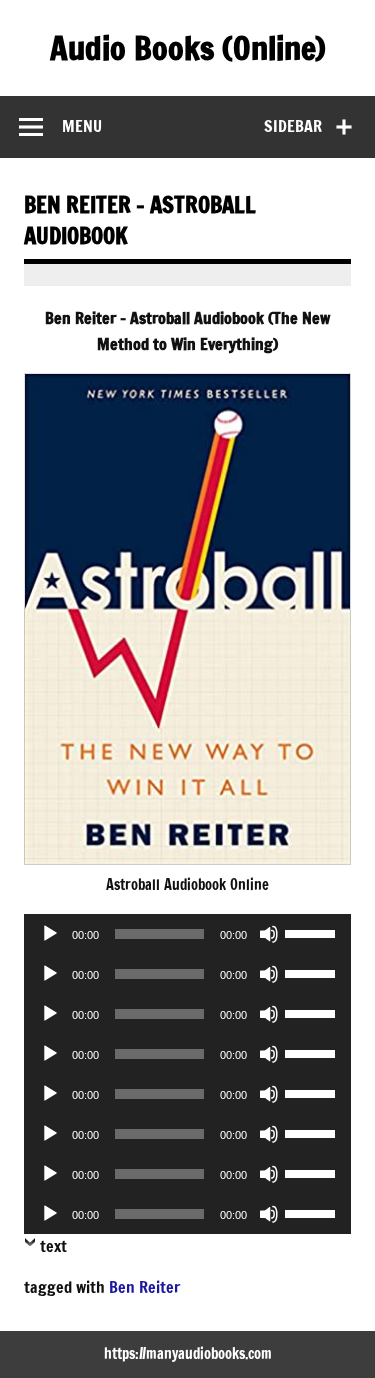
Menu (82, 126)
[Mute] (269, 934)
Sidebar (293, 126)
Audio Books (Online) (188, 48)
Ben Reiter (144, 1287)
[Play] (50, 934)
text (53, 1246)
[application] (187, 934)
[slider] (313, 932)
